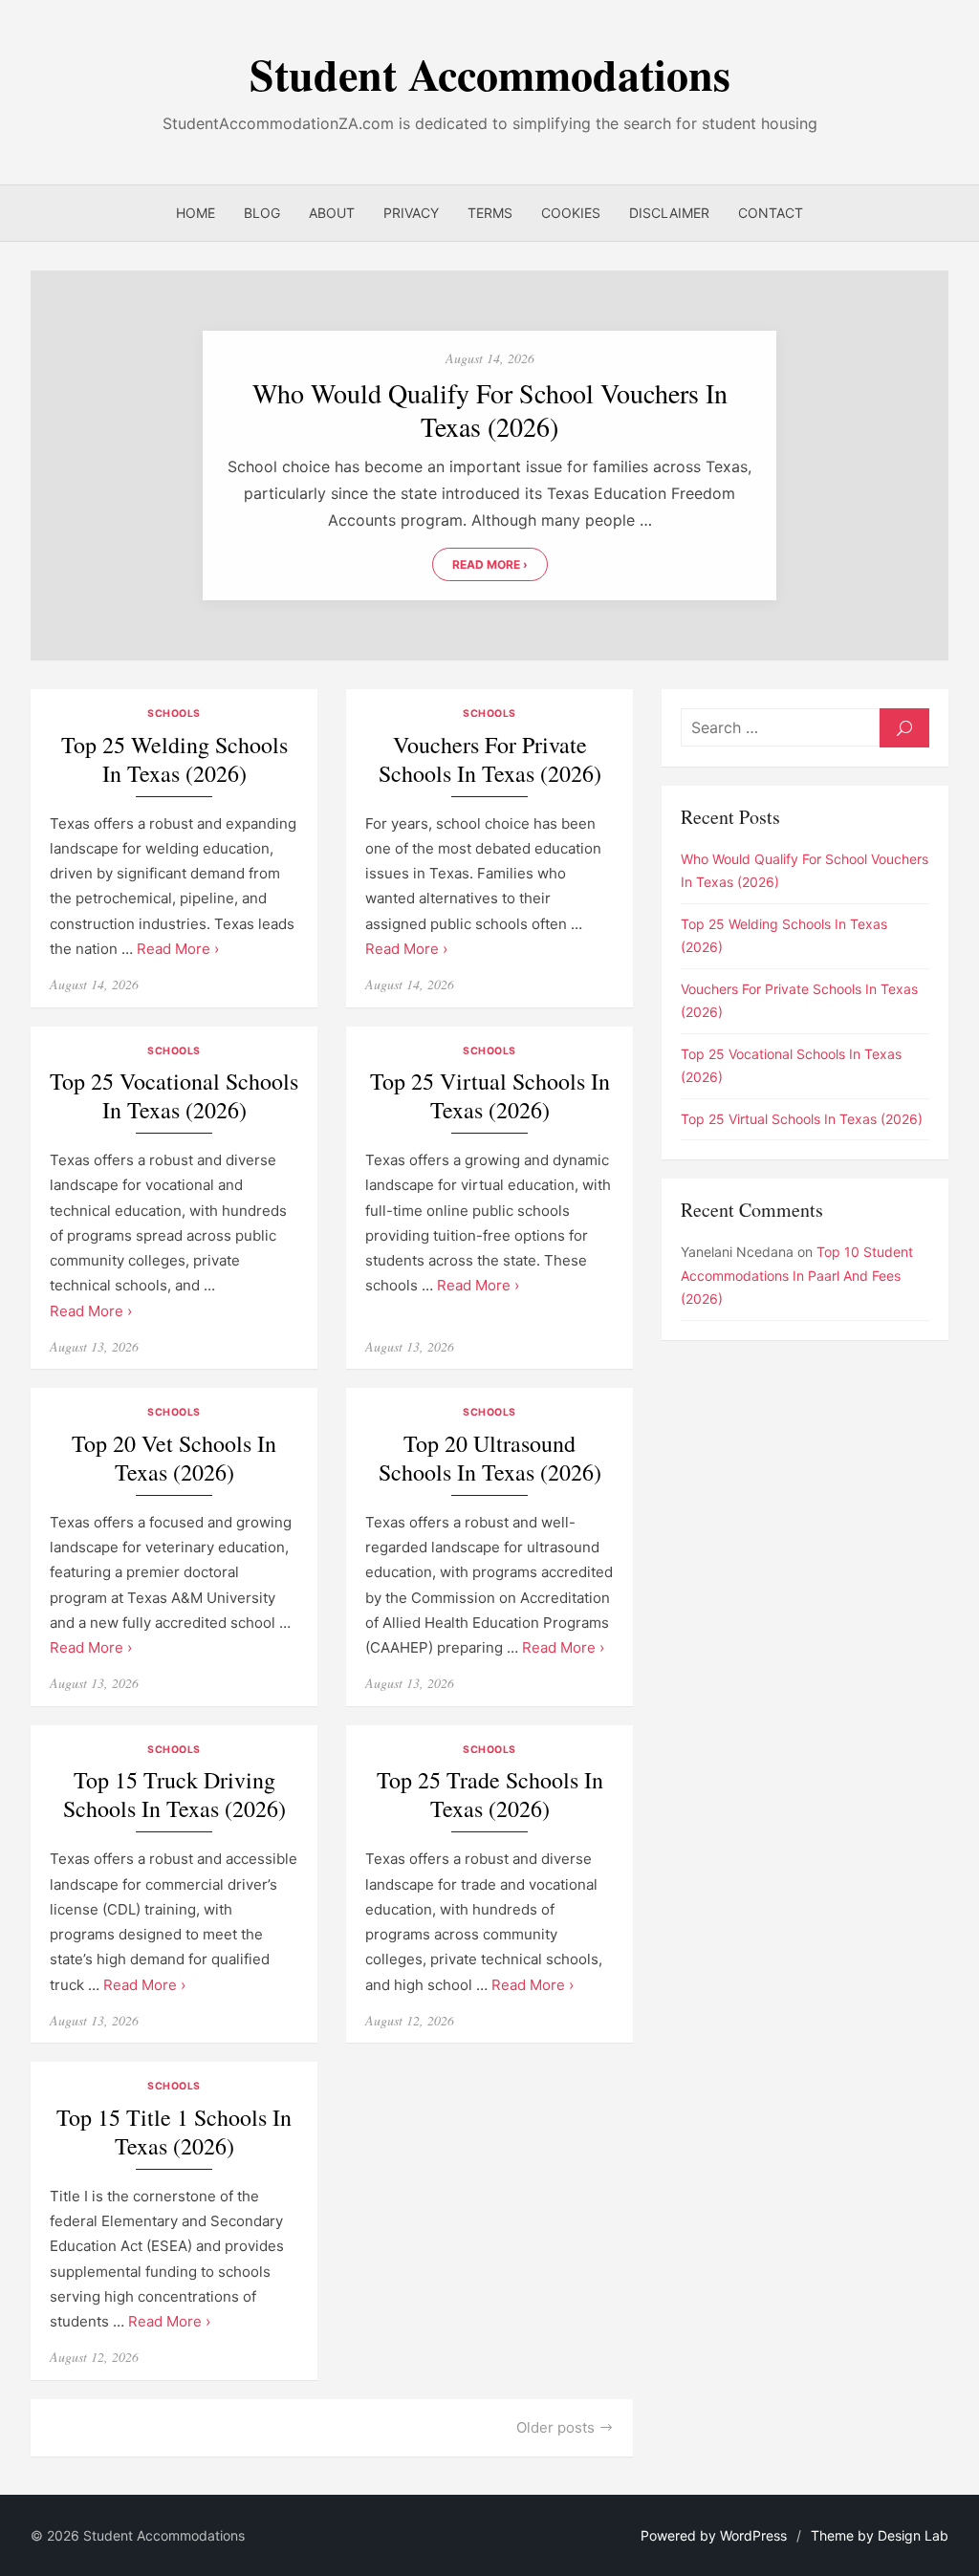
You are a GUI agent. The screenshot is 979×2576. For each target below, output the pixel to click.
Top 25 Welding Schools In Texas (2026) (174, 759)
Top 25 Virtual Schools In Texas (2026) (490, 1096)
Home (196, 213)
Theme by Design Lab (880, 2535)
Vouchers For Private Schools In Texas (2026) (490, 759)
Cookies (571, 213)
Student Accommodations (490, 74)
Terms (490, 213)
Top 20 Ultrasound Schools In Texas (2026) (490, 1458)
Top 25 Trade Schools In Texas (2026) (490, 1795)
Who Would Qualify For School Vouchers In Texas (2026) (490, 410)
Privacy (411, 213)
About (332, 213)
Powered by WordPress (714, 2535)
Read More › (490, 564)
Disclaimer (669, 213)
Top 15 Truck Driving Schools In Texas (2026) (174, 1795)
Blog (262, 213)
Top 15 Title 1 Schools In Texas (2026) (174, 2132)
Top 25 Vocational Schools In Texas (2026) (174, 1096)
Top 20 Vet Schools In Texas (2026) (174, 1458)
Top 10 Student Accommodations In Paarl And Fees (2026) (797, 1275)
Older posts (555, 2427)
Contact (771, 213)
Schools (174, 714)
